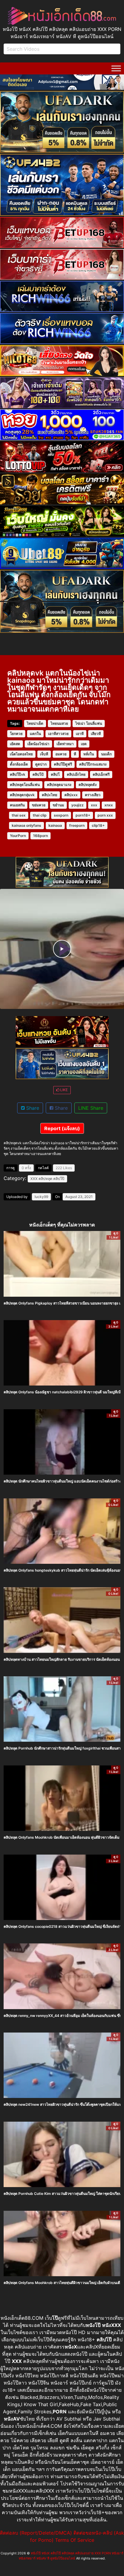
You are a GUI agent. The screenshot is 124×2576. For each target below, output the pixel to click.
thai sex (19, 815)
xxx (94, 805)
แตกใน (35, 734)
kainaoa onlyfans (26, 825)
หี (75, 754)
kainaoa (55, 825)
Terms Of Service (75, 2540)
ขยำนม (58, 805)
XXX (34, 1179)
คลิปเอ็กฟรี (101, 774)
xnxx (109, 805)
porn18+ (83, 815)
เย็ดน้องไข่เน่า (38, 744)
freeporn (77, 825)
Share (32, 1108)
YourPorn (18, 836)
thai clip (40, 815)
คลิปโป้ (38, 774)
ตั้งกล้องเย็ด (19, 764)
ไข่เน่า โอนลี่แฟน (89, 723)
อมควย (61, 754)
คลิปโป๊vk (18, 774)
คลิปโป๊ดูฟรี (63, 764)
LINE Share (91, 1108)
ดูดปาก (41, 764)
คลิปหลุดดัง (88, 785)
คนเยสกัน (17, 805)
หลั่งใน (89, 754)
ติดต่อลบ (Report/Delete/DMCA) (36, 2533)
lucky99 (41, 1197)
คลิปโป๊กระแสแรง (93, 764)
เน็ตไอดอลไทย (21, 754)
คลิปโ (55, 774)
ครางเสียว (93, 795)
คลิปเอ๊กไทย (76, 774)
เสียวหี (96, 734)
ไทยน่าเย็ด (35, 723)
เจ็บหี (44, 754)
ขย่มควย (39, 805)
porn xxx (105, 815)
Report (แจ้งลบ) (62, 1128)
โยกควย (16, 734)
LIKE (64, 1090)
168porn (40, 836)
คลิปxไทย (50, 795)
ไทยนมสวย (59, 723)
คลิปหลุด (45, 1179)
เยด (84, 744)
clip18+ (98, 825)
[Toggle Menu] (116, 68)
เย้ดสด (15, 744)
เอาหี (80, 734)
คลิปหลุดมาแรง (59, 785)
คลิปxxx (71, 795)
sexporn (61, 815)
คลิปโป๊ (59, 1179)
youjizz (77, 805)
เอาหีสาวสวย (58, 734)
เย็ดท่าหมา (65, 744)
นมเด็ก (106, 754)
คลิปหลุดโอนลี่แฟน (25, 785)
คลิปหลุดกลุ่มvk (22, 795)
